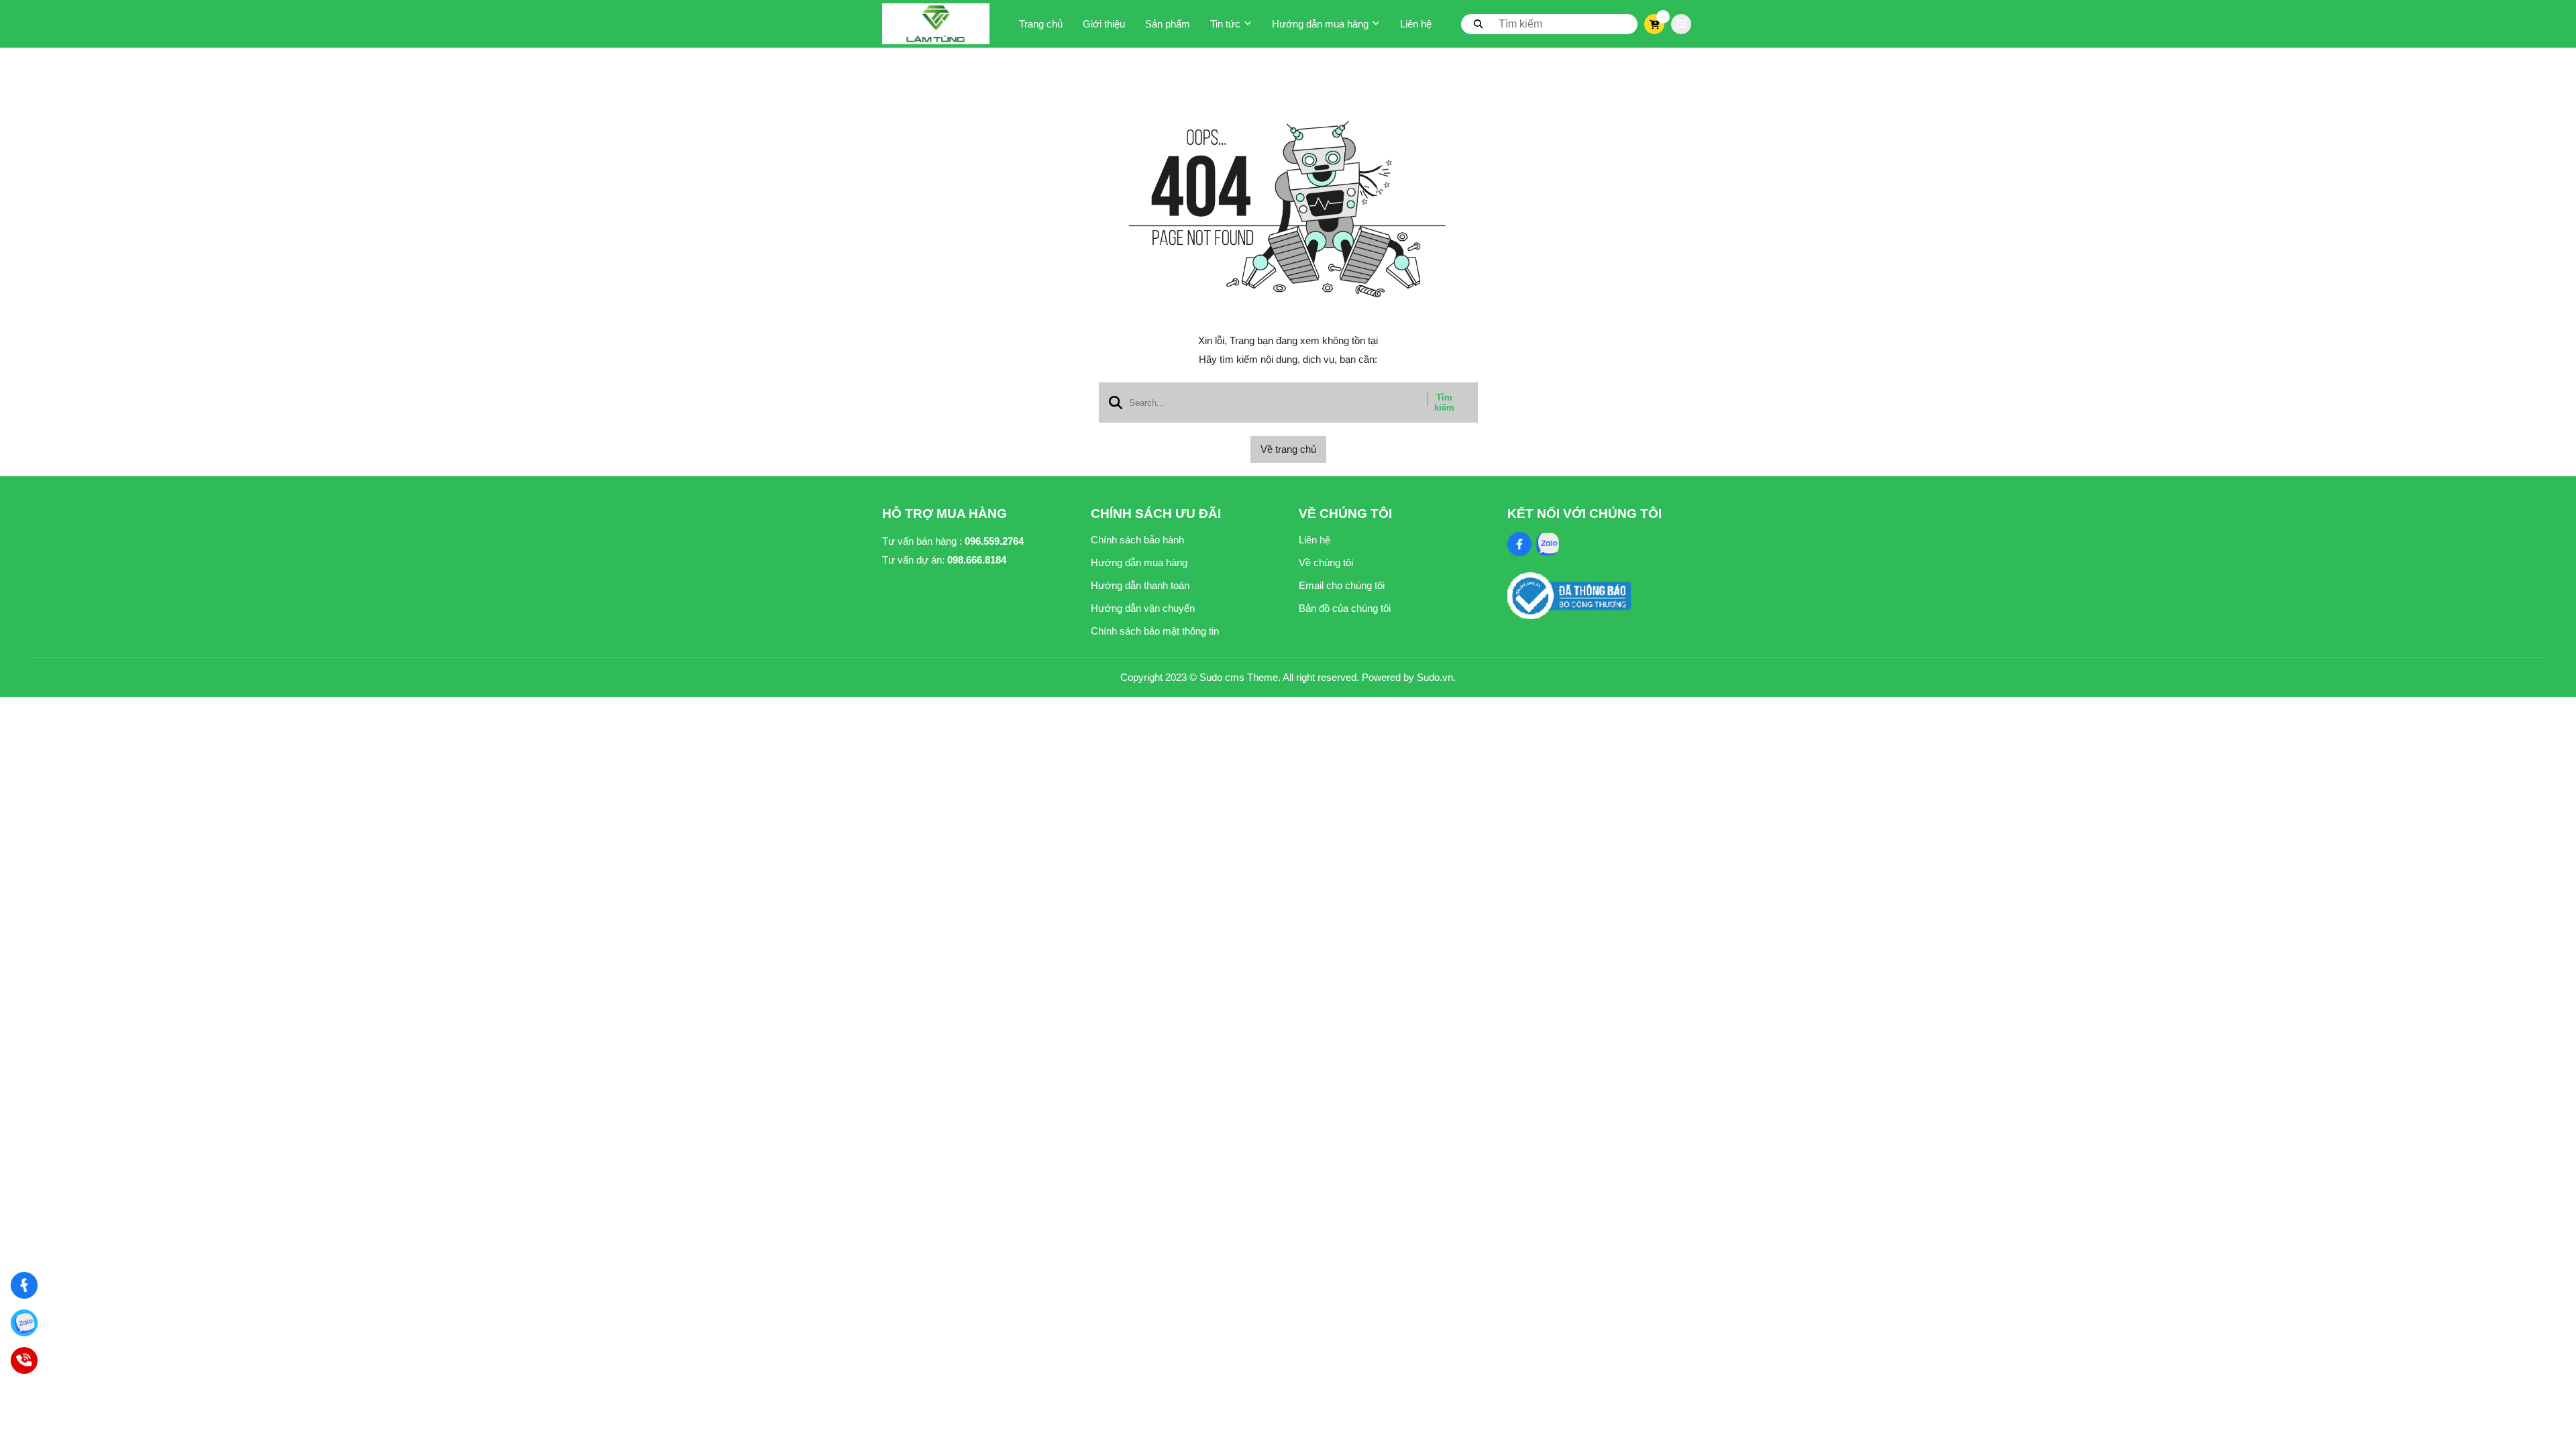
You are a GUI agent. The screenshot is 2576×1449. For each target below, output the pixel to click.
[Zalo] (24, 1323)
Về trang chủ (1288, 449)
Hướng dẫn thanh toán (1140, 585)
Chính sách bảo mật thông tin (1155, 631)
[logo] (936, 24)
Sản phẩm (1168, 24)
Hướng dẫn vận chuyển (1143, 608)
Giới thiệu (1104, 24)
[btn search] (1479, 23)
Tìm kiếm (1444, 402)
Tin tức (1225, 24)
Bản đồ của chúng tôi (1345, 608)
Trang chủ (1041, 24)
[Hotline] (24, 1361)
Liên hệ (1416, 24)
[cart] (1655, 24)
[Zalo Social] (1548, 544)
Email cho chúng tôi (1342, 585)
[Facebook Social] (1519, 544)
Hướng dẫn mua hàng (1320, 24)
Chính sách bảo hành (1137, 540)
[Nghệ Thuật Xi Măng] (24, 1286)
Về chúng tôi (1326, 562)
